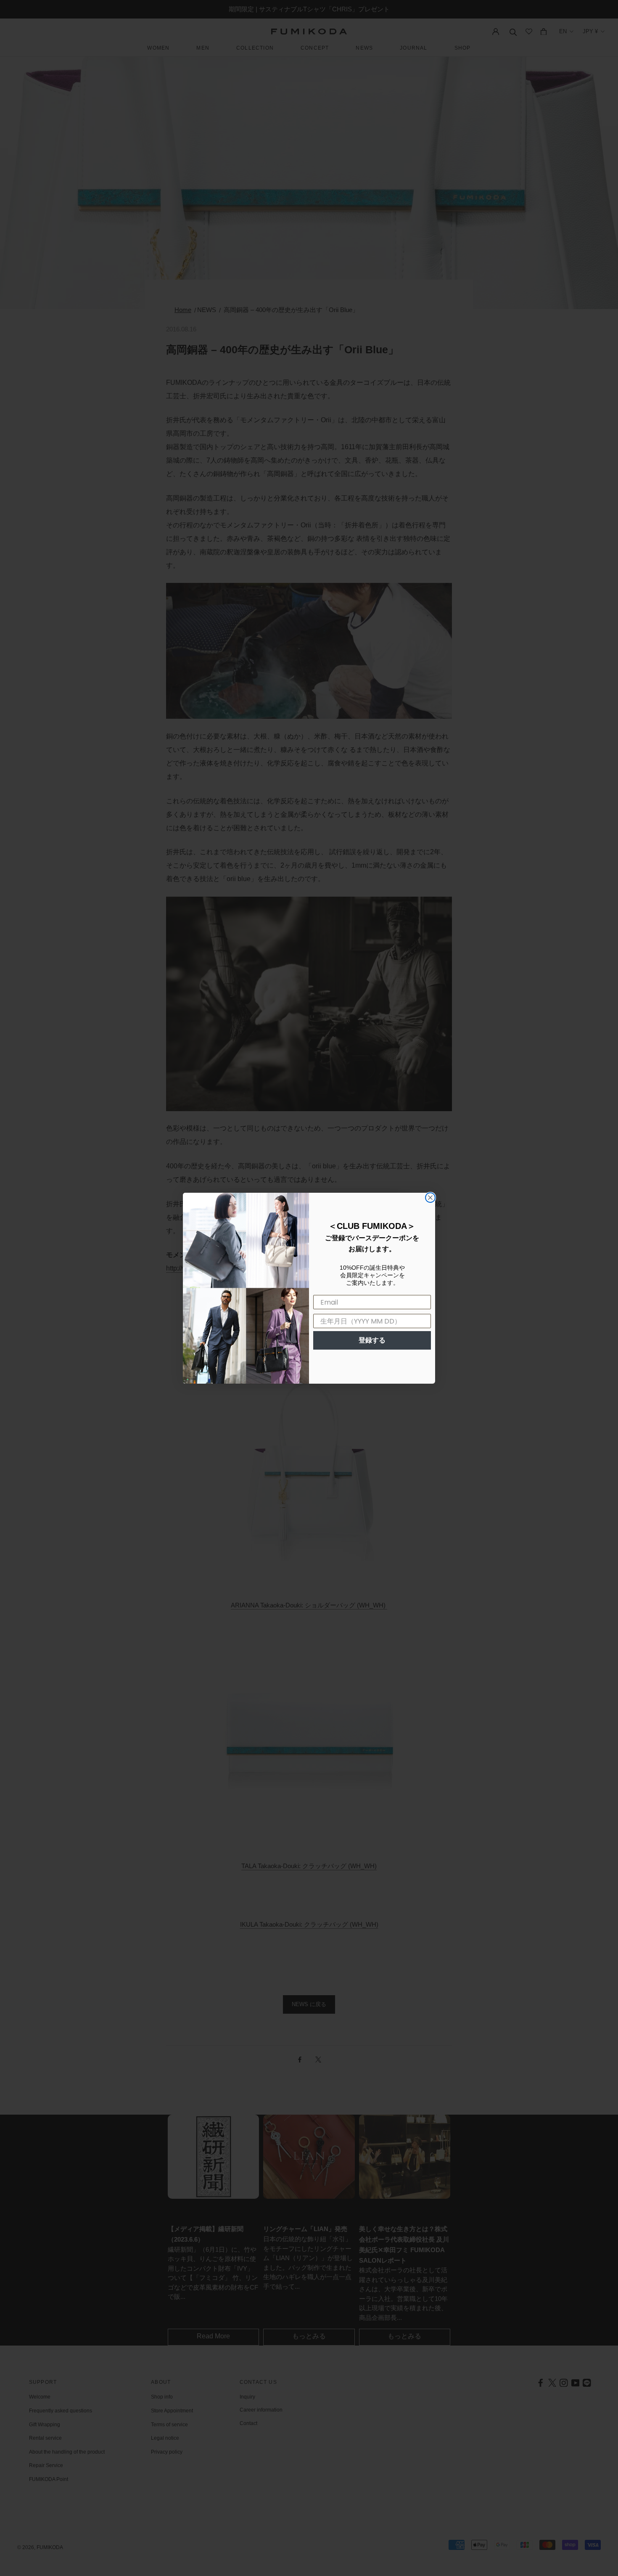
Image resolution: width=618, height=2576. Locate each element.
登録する (372, 1340)
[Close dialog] (430, 1198)
